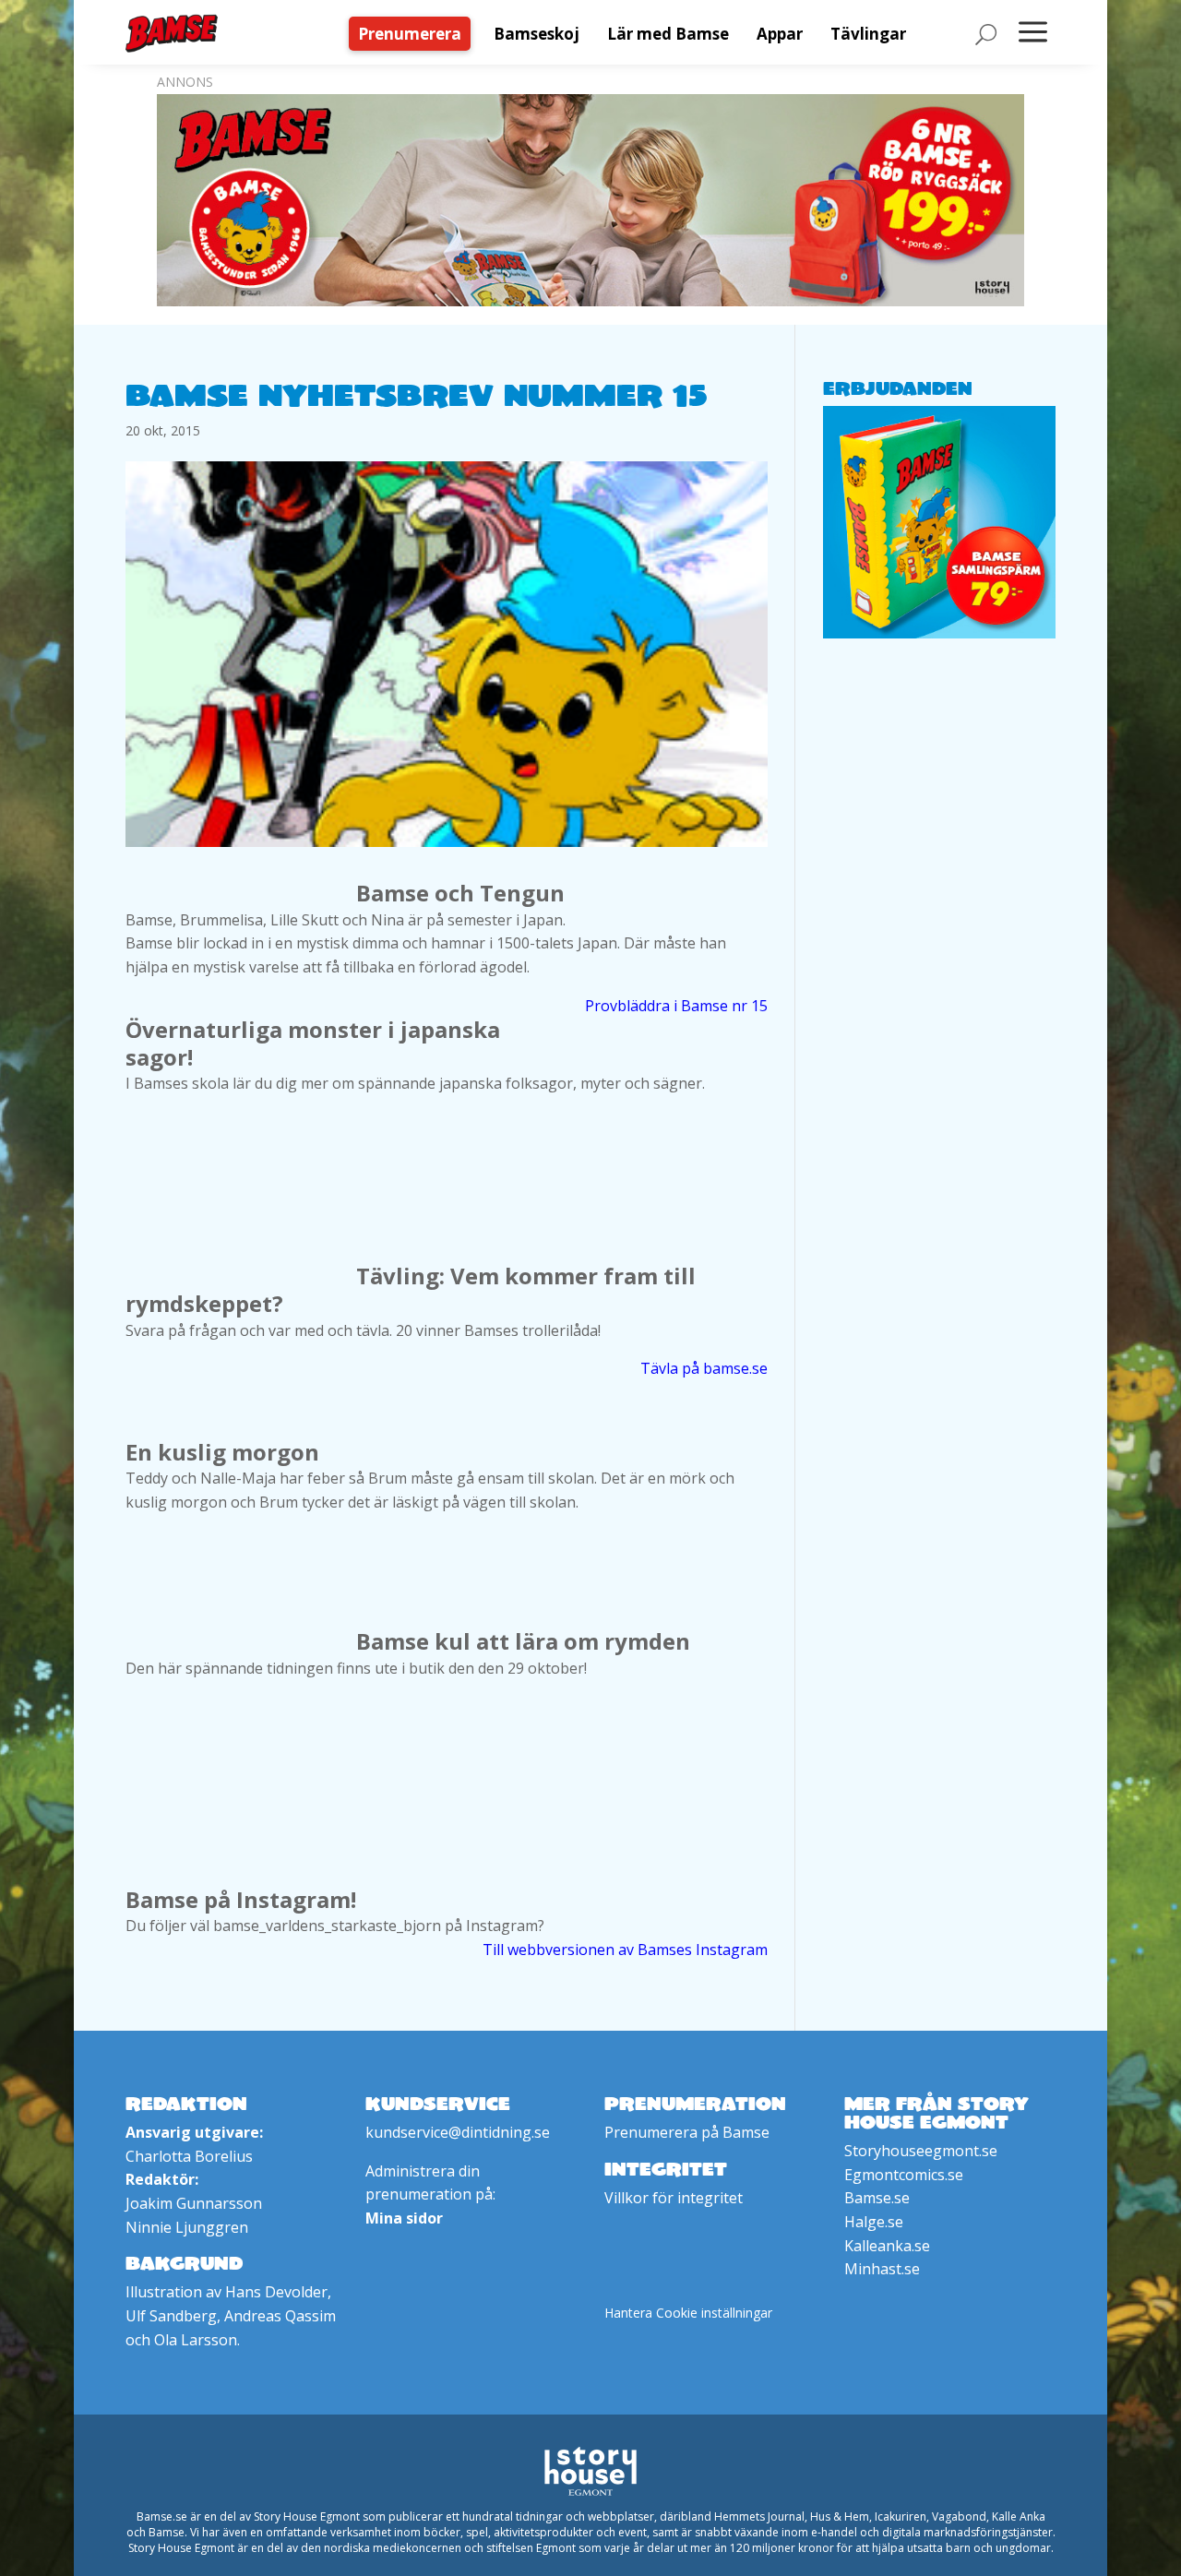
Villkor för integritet (674, 2198)
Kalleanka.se (887, 2246)
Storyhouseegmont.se (921, 2151)
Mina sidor (404, 2218)
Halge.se (874, 2222)
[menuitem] (414, 34)
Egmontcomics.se (904, 2175)
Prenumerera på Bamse (687, 2132)
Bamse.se (877, 2198)
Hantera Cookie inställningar (688, 2313)
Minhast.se (882, 2269)
